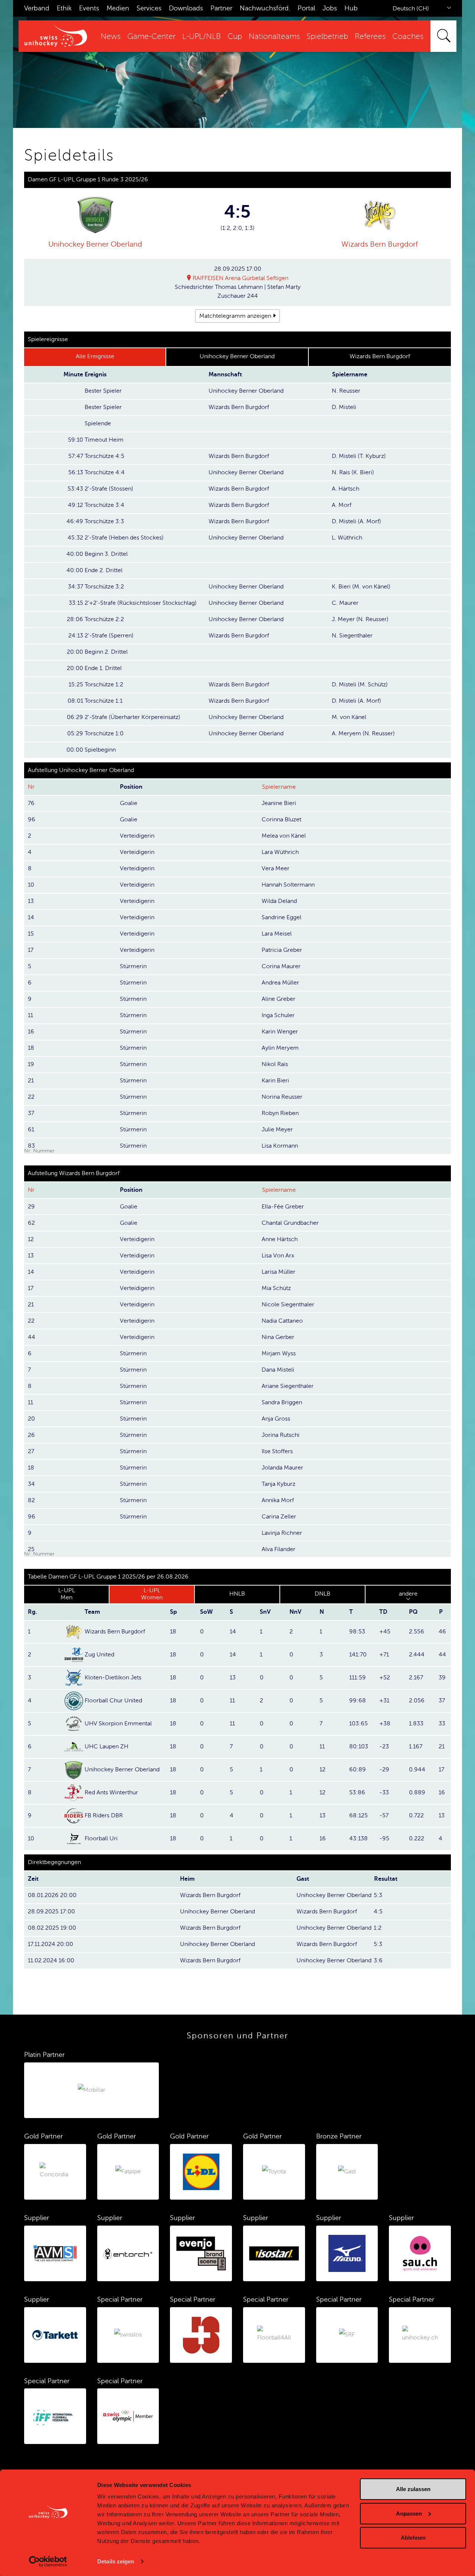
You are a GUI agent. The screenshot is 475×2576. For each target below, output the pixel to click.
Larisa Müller (279, 1272)
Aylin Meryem (280, 1048)
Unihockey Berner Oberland (95, 244)
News (111, 37)
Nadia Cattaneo (282, 1321)
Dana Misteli (278, 1370)
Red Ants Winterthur (111, 1792)
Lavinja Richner (282, 1533)
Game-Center (151, 37)
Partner (221, 8)
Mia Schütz (276, 1288)
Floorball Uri (101, 1838)
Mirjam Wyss (279, 1353)
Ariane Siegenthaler (288, 1386)
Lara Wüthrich (280, 852)
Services (149, 8)
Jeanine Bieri (279, 803)
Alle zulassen (413, 2489)
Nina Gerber (278, 1337)
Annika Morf (278, 1500)
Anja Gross (276, 1419)
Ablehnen (413, 2538)
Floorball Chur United (113, 1701)
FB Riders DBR (104, 1815)
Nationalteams (274, 37)
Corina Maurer (281, 966)
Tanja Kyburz (279, 1484)
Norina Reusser (282, 1097)
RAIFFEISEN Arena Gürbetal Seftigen (240, 278)
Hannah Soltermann (288, 885)
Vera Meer (276, 868)
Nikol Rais (275, 1064)
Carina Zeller (279, 1517)
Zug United (99, 1655)
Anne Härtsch (280, 1239)
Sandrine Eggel (281, 917)
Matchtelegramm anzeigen (235, 316)
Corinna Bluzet (281, 819)
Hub (351, 8)
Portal (306, 8)
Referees (370, 37)
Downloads (186, 8)
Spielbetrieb (327, 37)
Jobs (330, 8)
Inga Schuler (278, 1015)
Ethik (64, 8)
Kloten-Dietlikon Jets (113, 1678)
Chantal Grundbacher (290, 1223)
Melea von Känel (284, 836)
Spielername (279, 787)
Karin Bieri (275, 1081)
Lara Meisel (277, 934)
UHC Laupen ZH (107, 1747)
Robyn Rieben (280, 1113)
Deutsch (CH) (411, 9)
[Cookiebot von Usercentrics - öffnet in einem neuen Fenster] (48, 2562)
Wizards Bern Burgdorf (380, 244)
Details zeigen (116, 2561)
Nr (31, 787)
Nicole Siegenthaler (288, 1305)
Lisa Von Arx (278, 1256)
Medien (118, 8)
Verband (37, 8)
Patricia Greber (282, 950)
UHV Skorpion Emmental (118, 1724)
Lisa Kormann (280, 1146)
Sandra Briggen (282, 1402)
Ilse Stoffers (277, 1451)
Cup (235, 37)
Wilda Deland (279, 901)
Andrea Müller (280, 983)
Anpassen (409, 2513)
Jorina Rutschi (281, 1435)
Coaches (408, 37)
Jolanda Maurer (282, 1468)
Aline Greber (279, 999)
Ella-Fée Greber (283, 1207)
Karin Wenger (280, 1032)
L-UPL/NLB (202, 37)
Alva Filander (279, 1549)
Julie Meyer (277, 1129)
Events (89, 8)
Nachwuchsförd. (265, 8)
